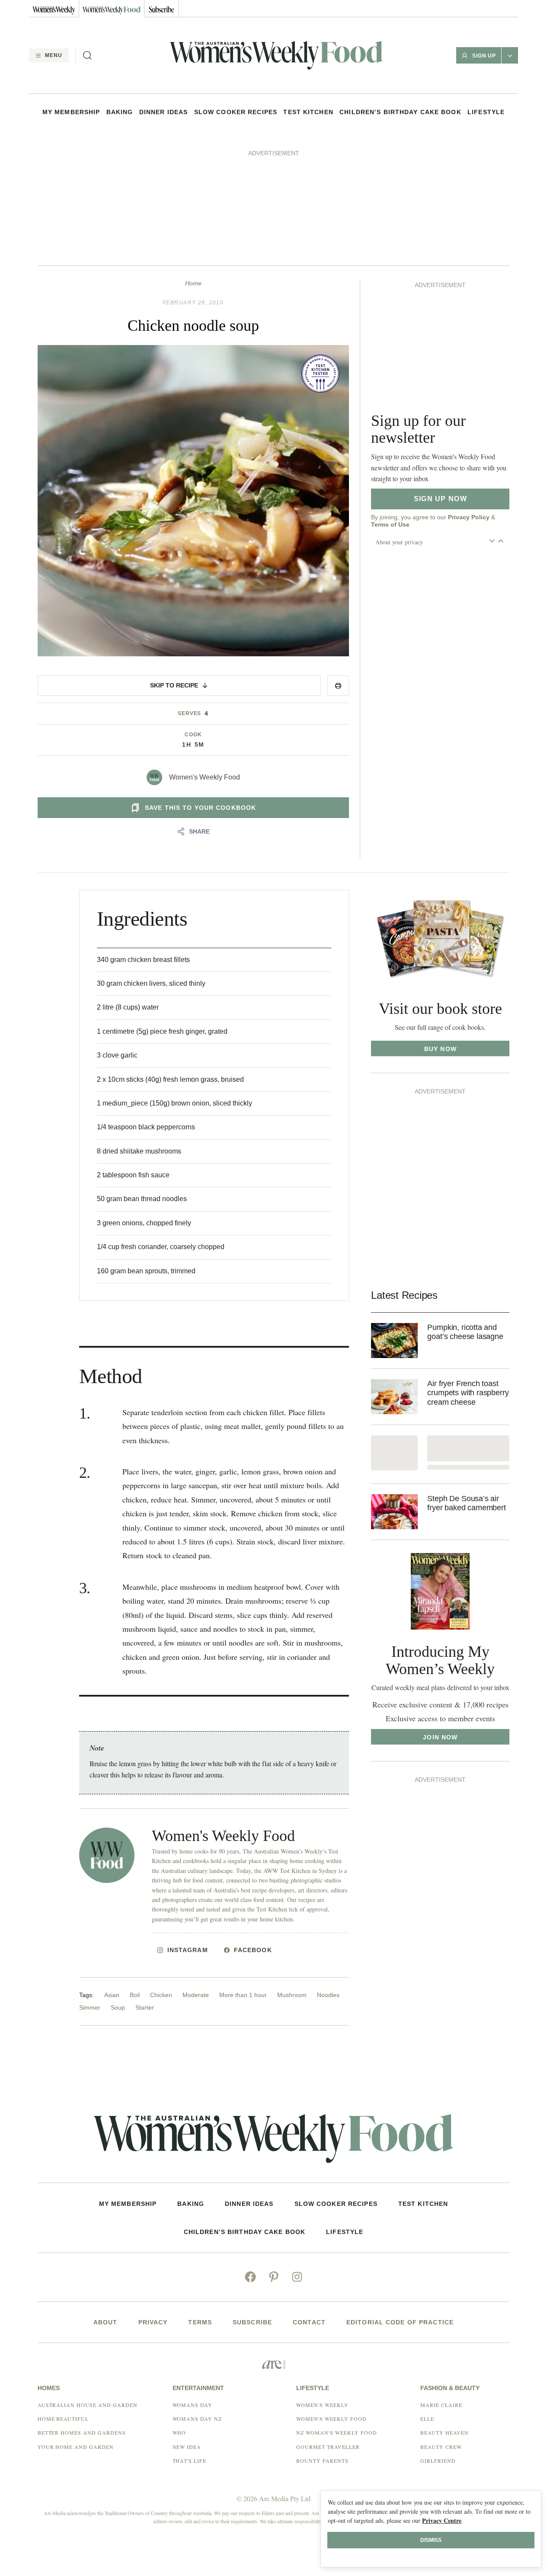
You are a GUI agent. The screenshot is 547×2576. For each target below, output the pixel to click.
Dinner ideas (163, 112)
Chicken (161, 1995)
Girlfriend (438, 2461)
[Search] (87, 55)
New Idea (187, 2447)
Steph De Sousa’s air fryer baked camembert (466, 1503)
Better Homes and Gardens (82, 2432)
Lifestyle (486, 112)
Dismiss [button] (431, 2540)
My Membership (71, 112)
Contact (309, 2322)
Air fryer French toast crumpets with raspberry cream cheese (468, 1393)
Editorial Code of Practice (400, 2322)
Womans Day (193, 2405)
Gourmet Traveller (328, 2447)
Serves (190, 713)
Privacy (153, 2322)
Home (193, 283)
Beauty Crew (441, 2447)
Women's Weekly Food (205, 777)
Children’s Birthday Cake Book (400, 112)
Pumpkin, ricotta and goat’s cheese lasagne (465, 1332)
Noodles (328, 1995)
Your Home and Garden (76, 2447)
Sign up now (440, 499)
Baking (120, 112)
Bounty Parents (322, 2461)
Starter (145, 2007)
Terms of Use (390, 524)
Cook (193, 735)
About (106, 2322)
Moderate (196, 1995)
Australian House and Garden (88, 2405)
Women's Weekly (322, 2405)
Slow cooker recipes (236, 112)
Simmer (90, 2007)
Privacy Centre (442, 2520)
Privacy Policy (469, 517)
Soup (118, 2007)
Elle (427, 2419)
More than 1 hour (243, 1995)
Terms (200, 2322)
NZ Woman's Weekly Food (336, 2432)
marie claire (441, 2405)
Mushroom (292, 1995)
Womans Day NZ (197, 2419)
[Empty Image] (394, 1453)
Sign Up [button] (484, 56)
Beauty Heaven (444, 2432)
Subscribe (252, 2322)
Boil (135, 1995)
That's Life (190, 2461)
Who (179, 2432)
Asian (112, 1995)
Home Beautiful (63, 2419)
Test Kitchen (308, 112)
